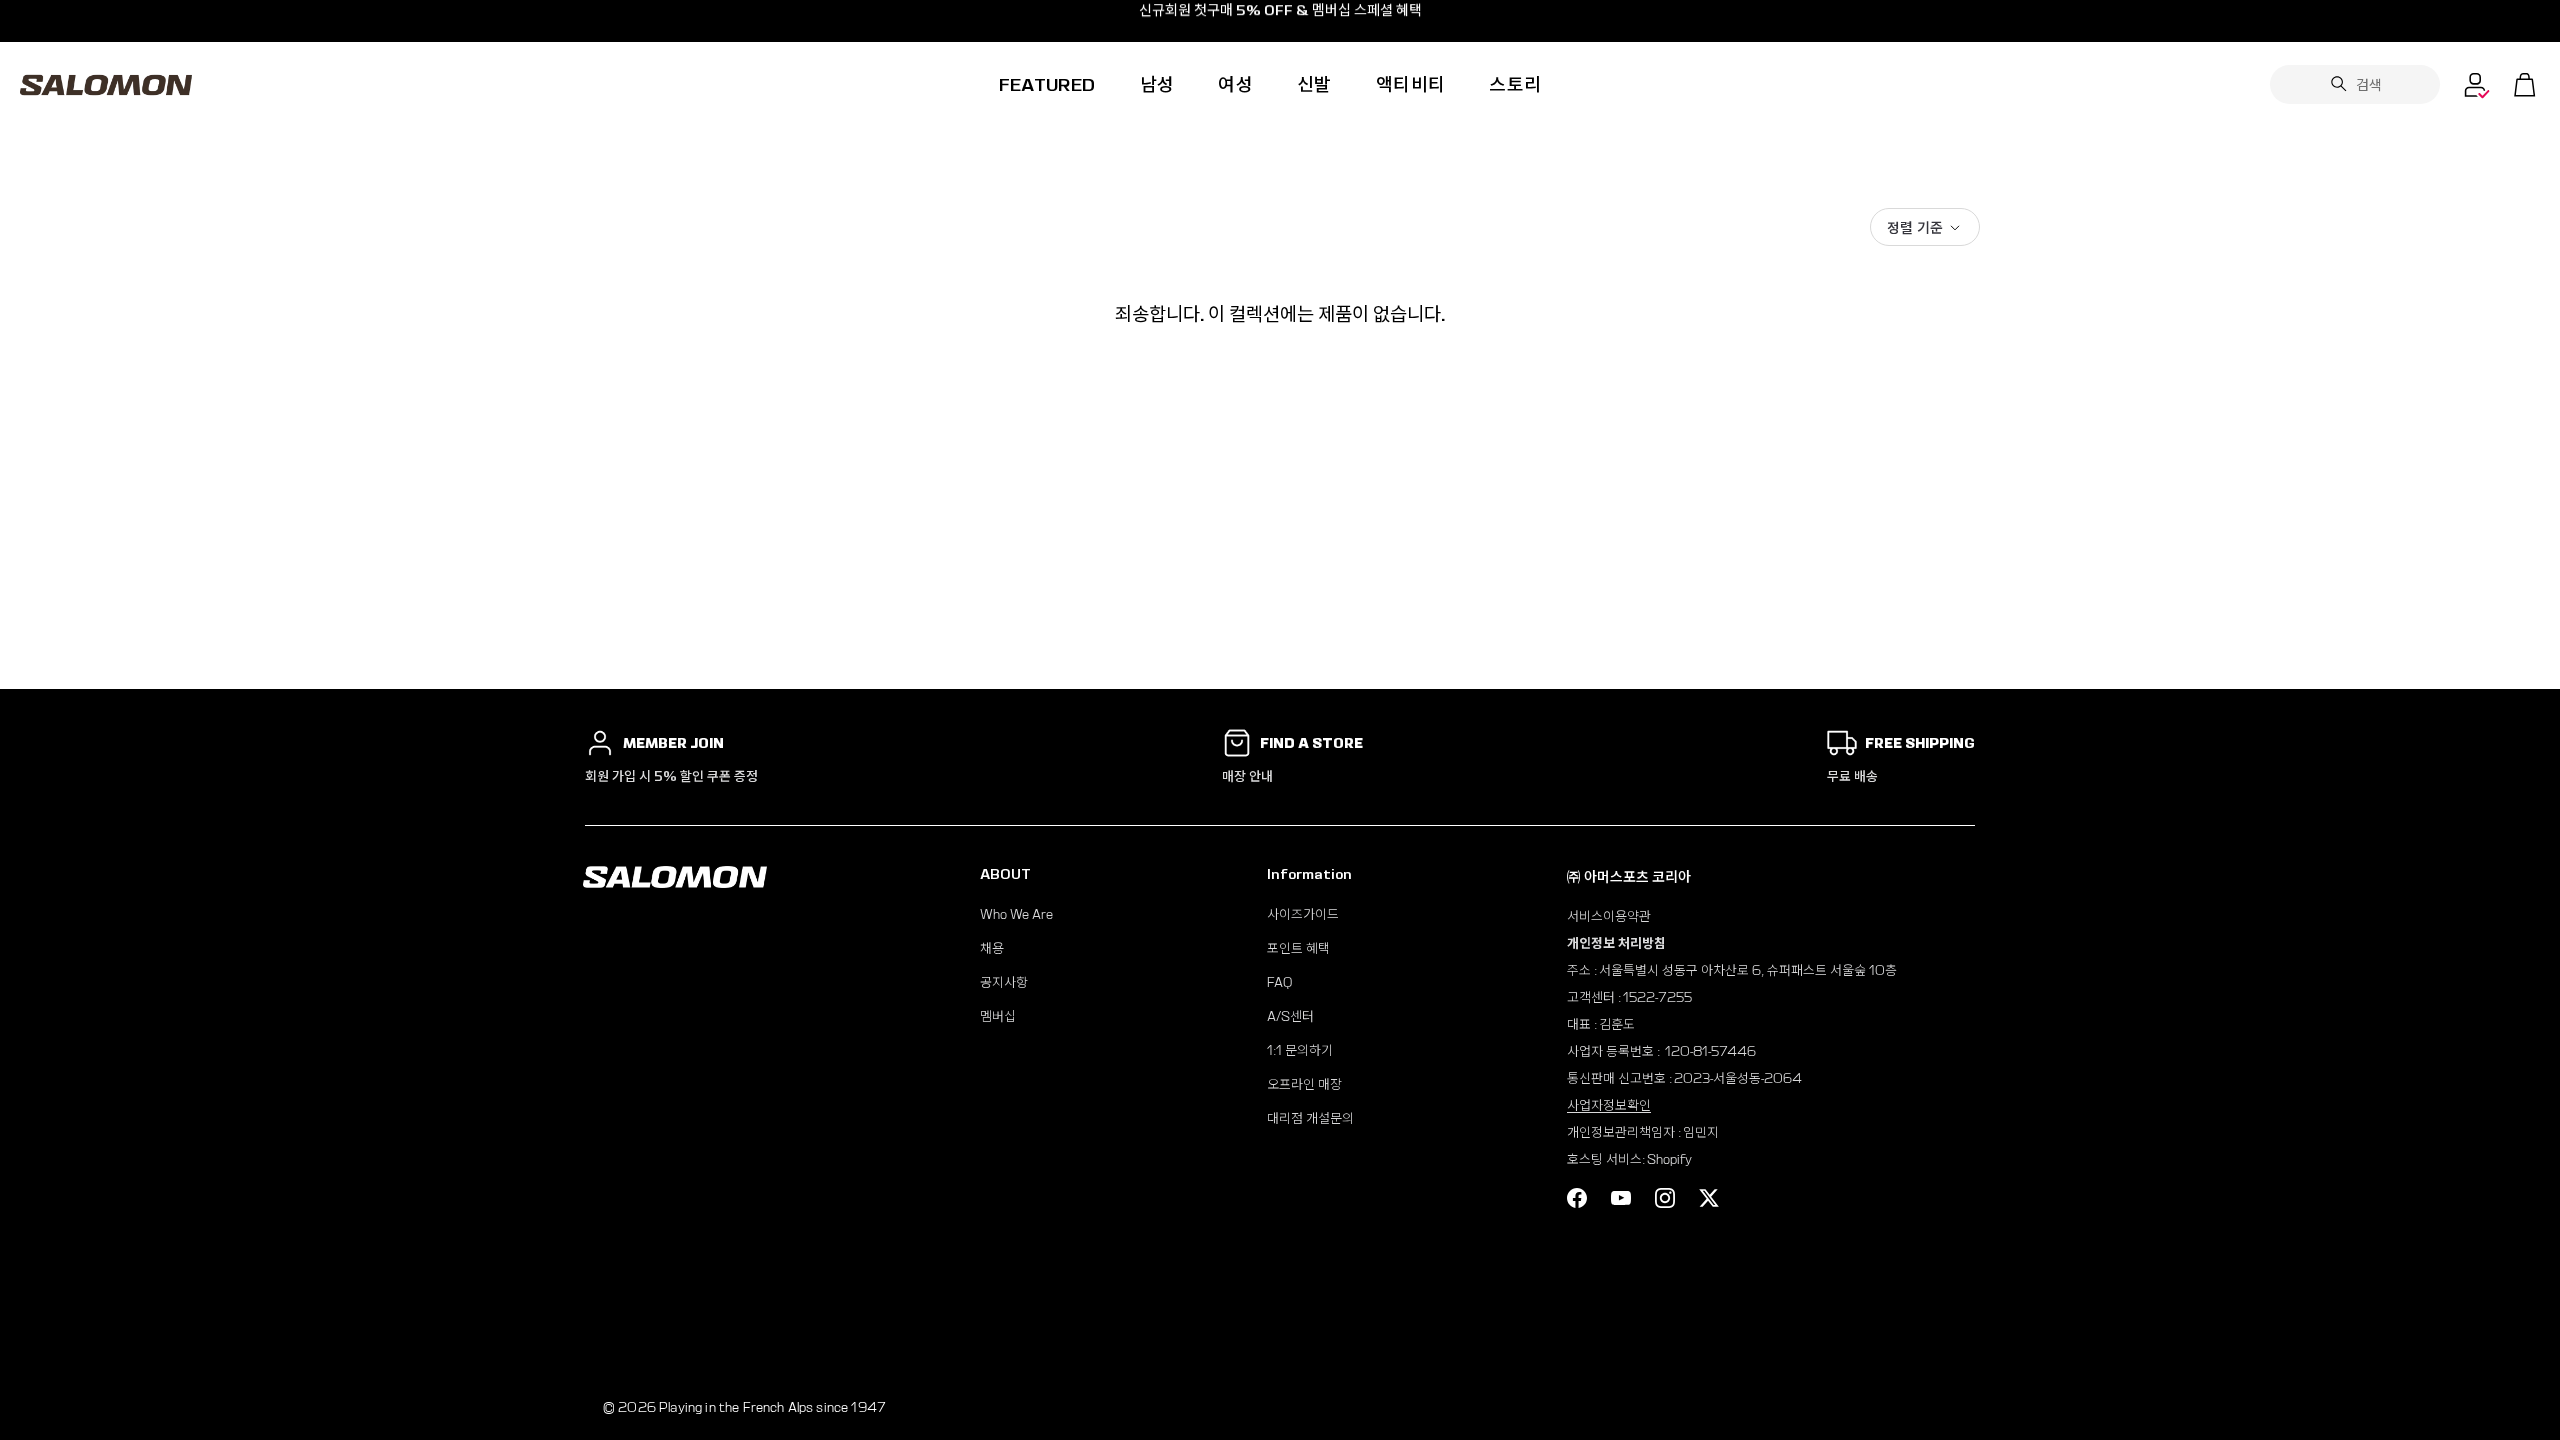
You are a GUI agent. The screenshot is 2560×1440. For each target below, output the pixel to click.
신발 (1314, 84)
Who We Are (1016, 914)
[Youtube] (1621, 1198)
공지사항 (1004, 982)
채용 (992, 948)
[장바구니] (2525, 85)
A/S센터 (1290, 1016)
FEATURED (1047, 84)
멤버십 (998, 1016)
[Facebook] (1577, 1198)
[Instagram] (1665, 1198)
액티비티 (1410, 84)
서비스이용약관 (1609, 916)
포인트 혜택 (1298, 948)
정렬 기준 (1915, 227)
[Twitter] (1709, 1198)
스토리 (1515, 84)
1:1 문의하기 (1300, 1050)
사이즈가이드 (1303, 914)
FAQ (1279, 982)
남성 (1157, 84)
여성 (1235, 84)
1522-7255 (1657, 997)
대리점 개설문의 (1310, 1118)
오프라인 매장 (1304, 1084)
